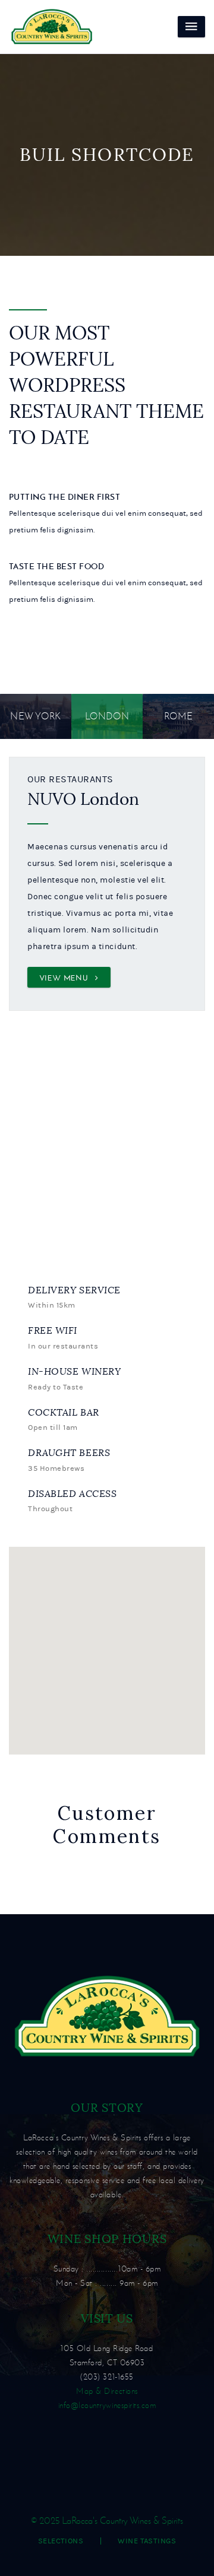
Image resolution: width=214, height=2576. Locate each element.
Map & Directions (107, 2391)
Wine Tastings (147, 2541)
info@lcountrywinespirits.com (107, 2405)
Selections (61, 2541)
